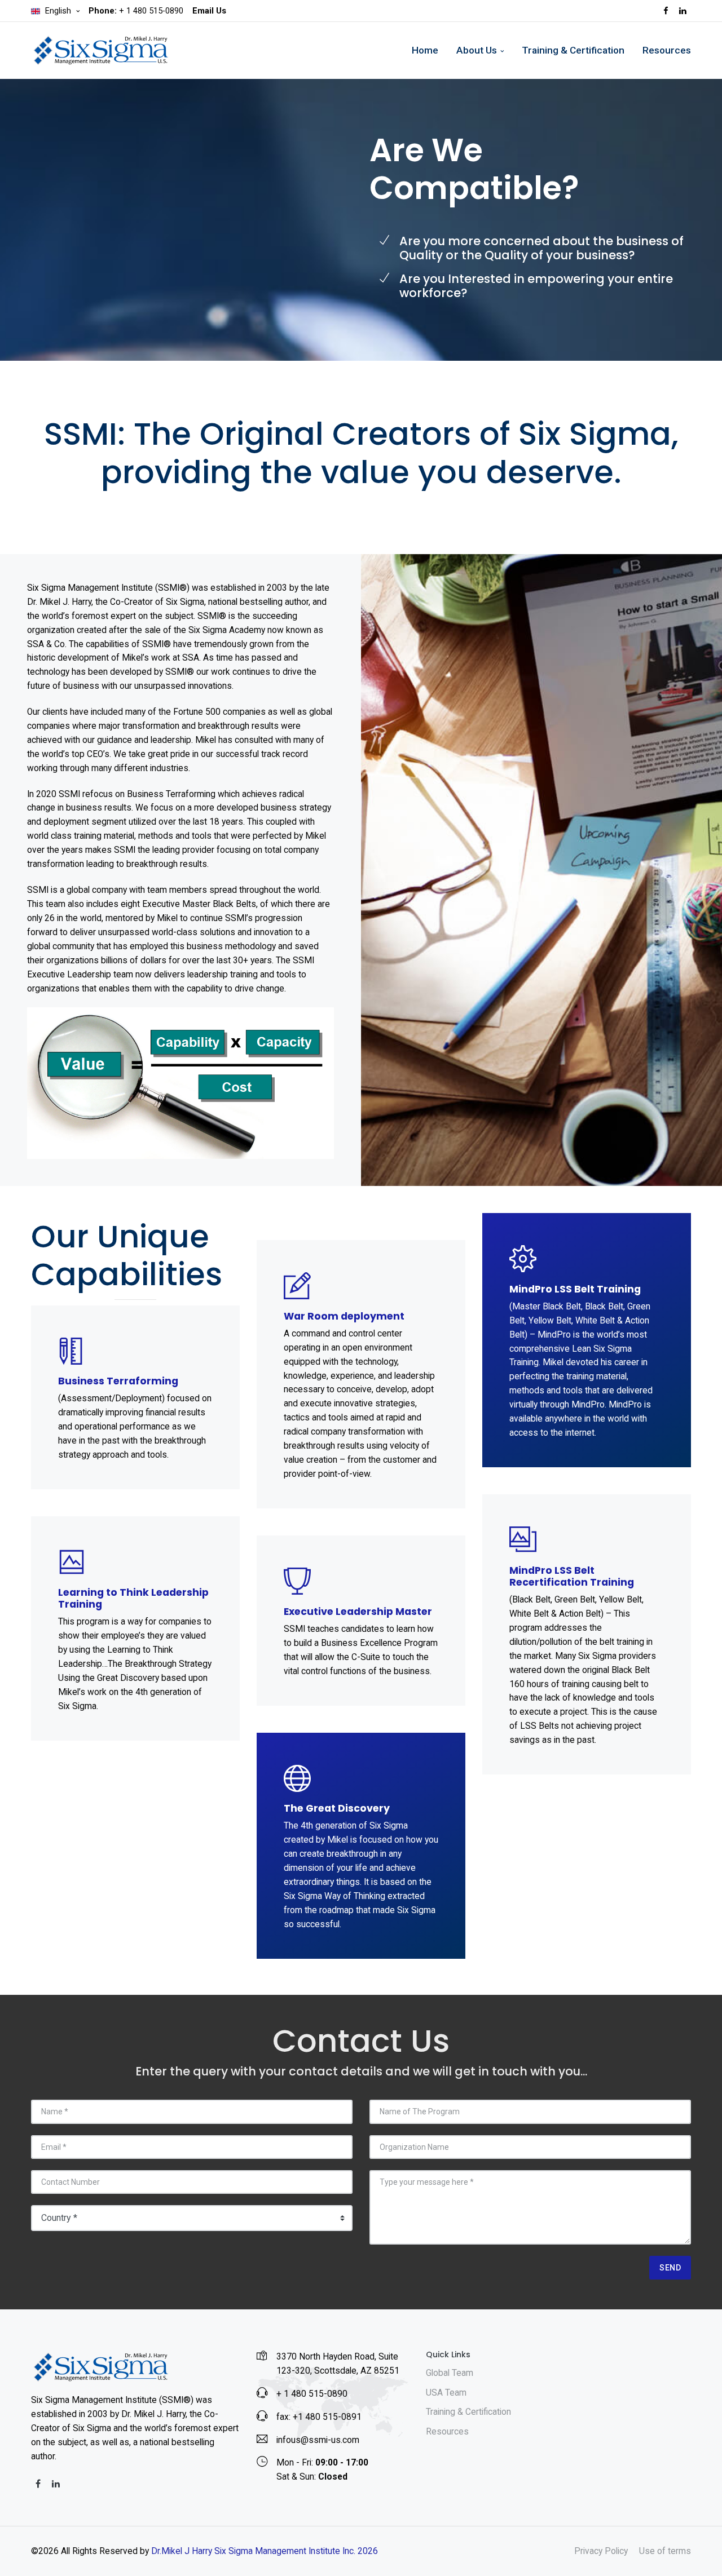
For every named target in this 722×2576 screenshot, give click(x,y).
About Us (477, 50)
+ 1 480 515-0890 (136, 11)
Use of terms (665, 2551)
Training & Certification (573, 50)
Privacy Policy (601, 2551)
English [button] (58, 11)
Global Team (450, 2373)
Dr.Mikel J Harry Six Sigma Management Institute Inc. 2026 (265, 2551)
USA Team (446, 2393)
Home (425, 50)
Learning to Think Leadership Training (133, 1598)
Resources (667, 50)
